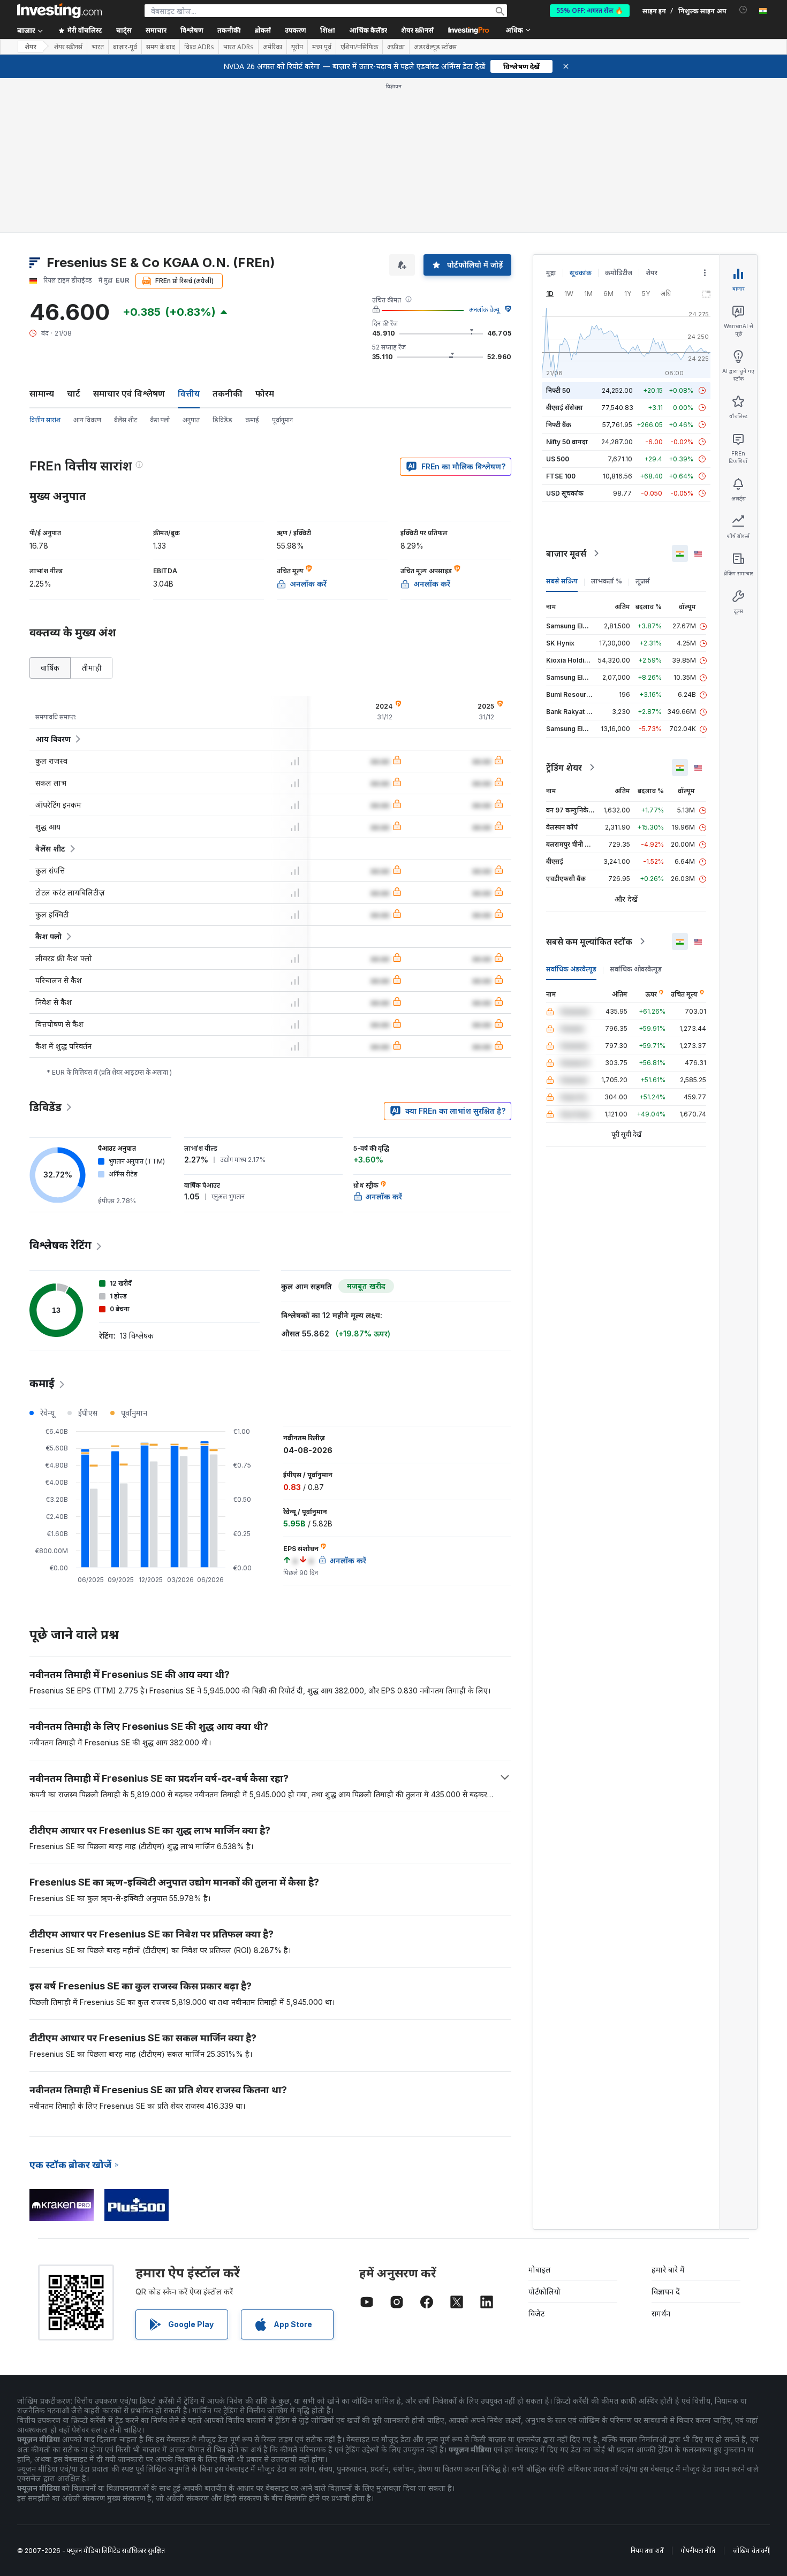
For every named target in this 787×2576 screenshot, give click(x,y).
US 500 (558, 459)
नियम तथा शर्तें (647, 2551)
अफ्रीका (396, 47)
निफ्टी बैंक (559, 425)
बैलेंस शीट (126, 420)
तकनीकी (228, 393)
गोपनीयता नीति (698, 2551)
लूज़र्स (643, 581)
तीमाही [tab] (92, 668)
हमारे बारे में (668, 2270)
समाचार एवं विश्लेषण (129, 393)
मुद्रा (551, 273)
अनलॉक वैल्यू (484, 310)
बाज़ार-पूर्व (125, 47)
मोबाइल (540, 2270)
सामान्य (42, 393)
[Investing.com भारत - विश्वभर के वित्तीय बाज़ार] (59, 11)
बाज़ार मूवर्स (566, 553)
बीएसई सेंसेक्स (565, 408)
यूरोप (297, 47)
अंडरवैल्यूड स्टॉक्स (435, 47)
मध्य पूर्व (322, 47)
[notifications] (743, 10)
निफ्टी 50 (558, 390)
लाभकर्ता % (607, 581)
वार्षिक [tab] (50, 668)
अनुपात (191, 420)
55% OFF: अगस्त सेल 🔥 (590, 10)
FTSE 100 (561, 476)
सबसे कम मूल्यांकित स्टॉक (589, 941)
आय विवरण (87, 420)
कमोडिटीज (619, 273)
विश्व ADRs (199, 47)
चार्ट (74, 393)
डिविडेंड (222, 420)
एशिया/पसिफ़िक (359, 47)
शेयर (31, 47)
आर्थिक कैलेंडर (368, 30)
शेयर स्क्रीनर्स (417, 30)
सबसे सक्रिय (562, 581)
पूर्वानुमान (282, 420)
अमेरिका (273, 47)
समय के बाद (161, 47)
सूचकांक (581, 273)
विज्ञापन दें (666, 2292)
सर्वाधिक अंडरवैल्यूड (571, 969)
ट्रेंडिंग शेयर (564, 768)
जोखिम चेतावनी (751, 2551)
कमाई (252, 420)
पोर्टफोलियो (544, 2292)
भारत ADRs (239, 47)
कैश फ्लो (160, 420)
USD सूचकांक (565, 493)
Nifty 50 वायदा (567, 442)
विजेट (536, 2313)
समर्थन (661, 2313)
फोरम (265, 393)
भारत (98, 47)
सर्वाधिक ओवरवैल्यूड (636, 969)
